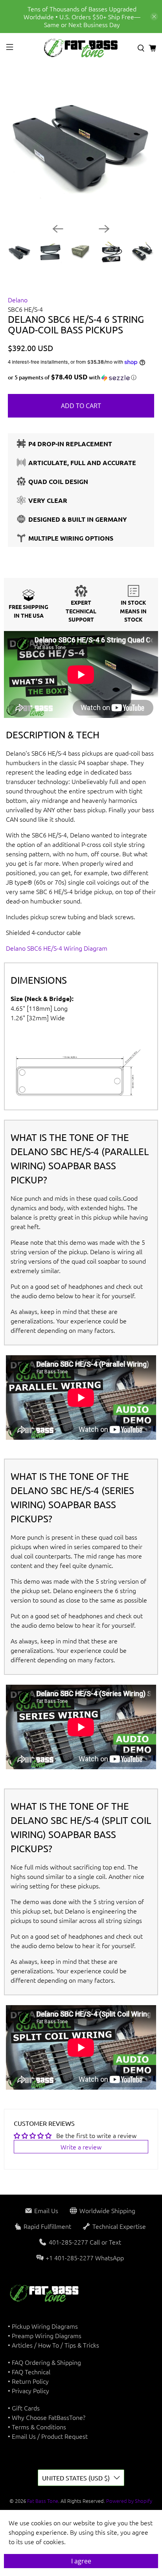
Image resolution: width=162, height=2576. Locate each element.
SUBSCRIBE (81, 1369)
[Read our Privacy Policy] (140, 1328)
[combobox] (35, 1288)
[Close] (148, 1185)
